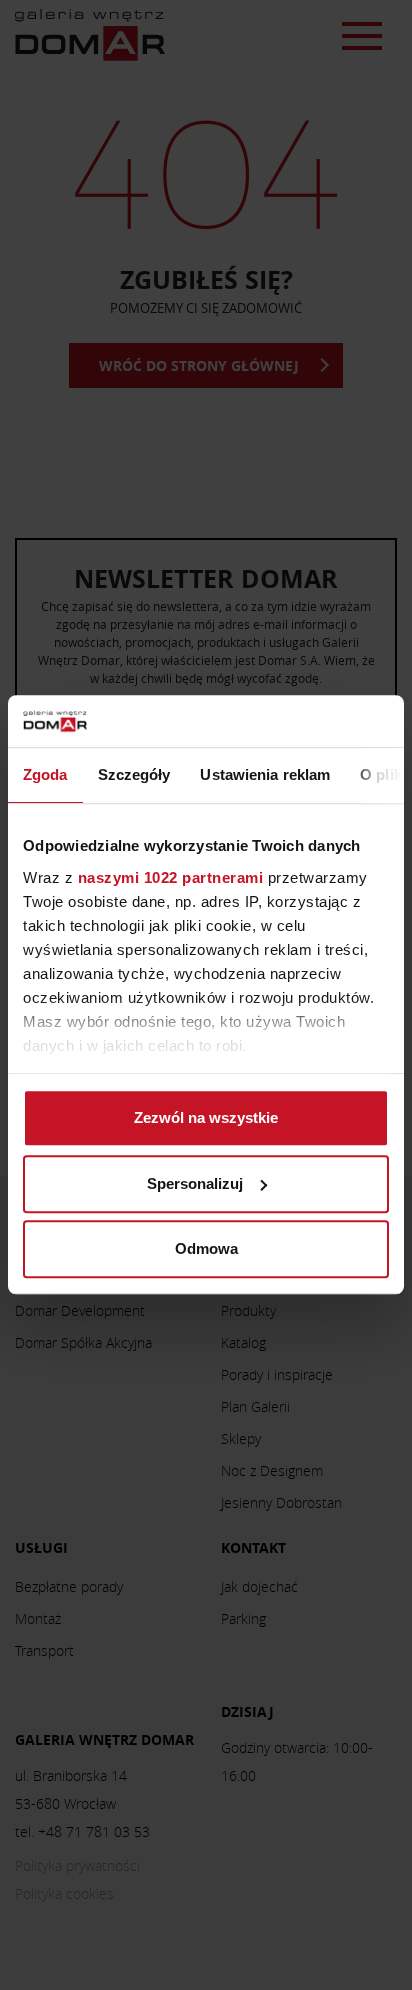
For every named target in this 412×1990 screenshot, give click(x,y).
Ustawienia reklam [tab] (265, 775)
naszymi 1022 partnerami (171, 877)
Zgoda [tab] (45, 775)
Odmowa (206, 1249)
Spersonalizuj (195, 1183)
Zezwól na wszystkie (206, 1118)
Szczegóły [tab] (134, 775)
